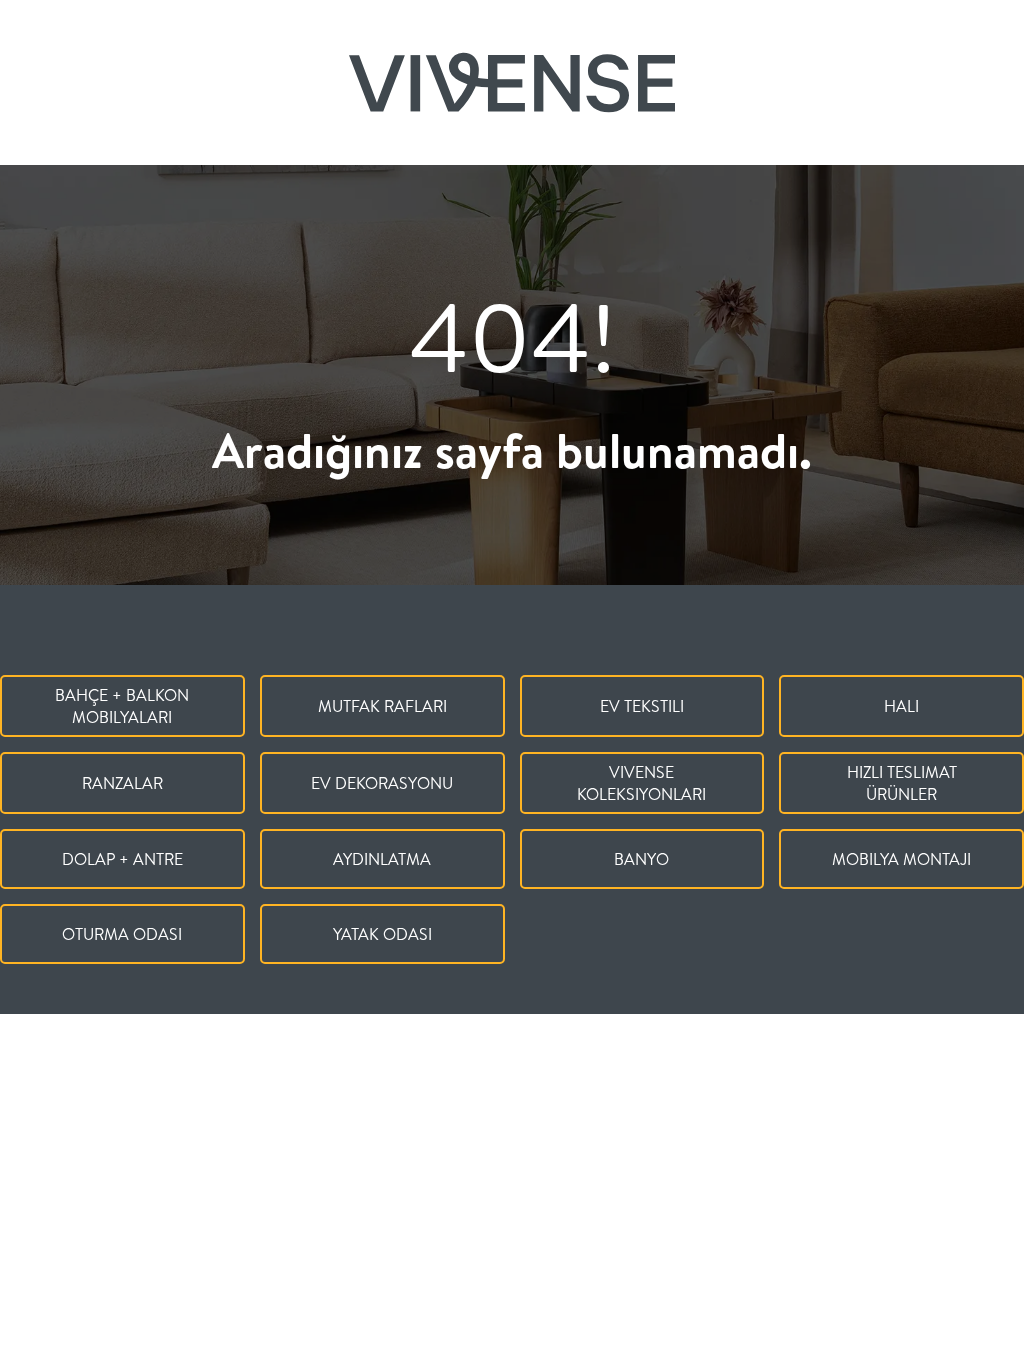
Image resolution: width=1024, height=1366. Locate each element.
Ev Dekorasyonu (382, 783)
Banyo (641, 859)
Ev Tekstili (642, 706)
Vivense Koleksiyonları (641, 783)
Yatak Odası (382, 934)
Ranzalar (122, 783)
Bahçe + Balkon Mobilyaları (122, 706)
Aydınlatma (382, 859)
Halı (901, 706)
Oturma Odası (122, 934)
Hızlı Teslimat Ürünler (902, 783)
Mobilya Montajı (901, 859)
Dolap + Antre (122, 859)
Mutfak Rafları (382, 706)
